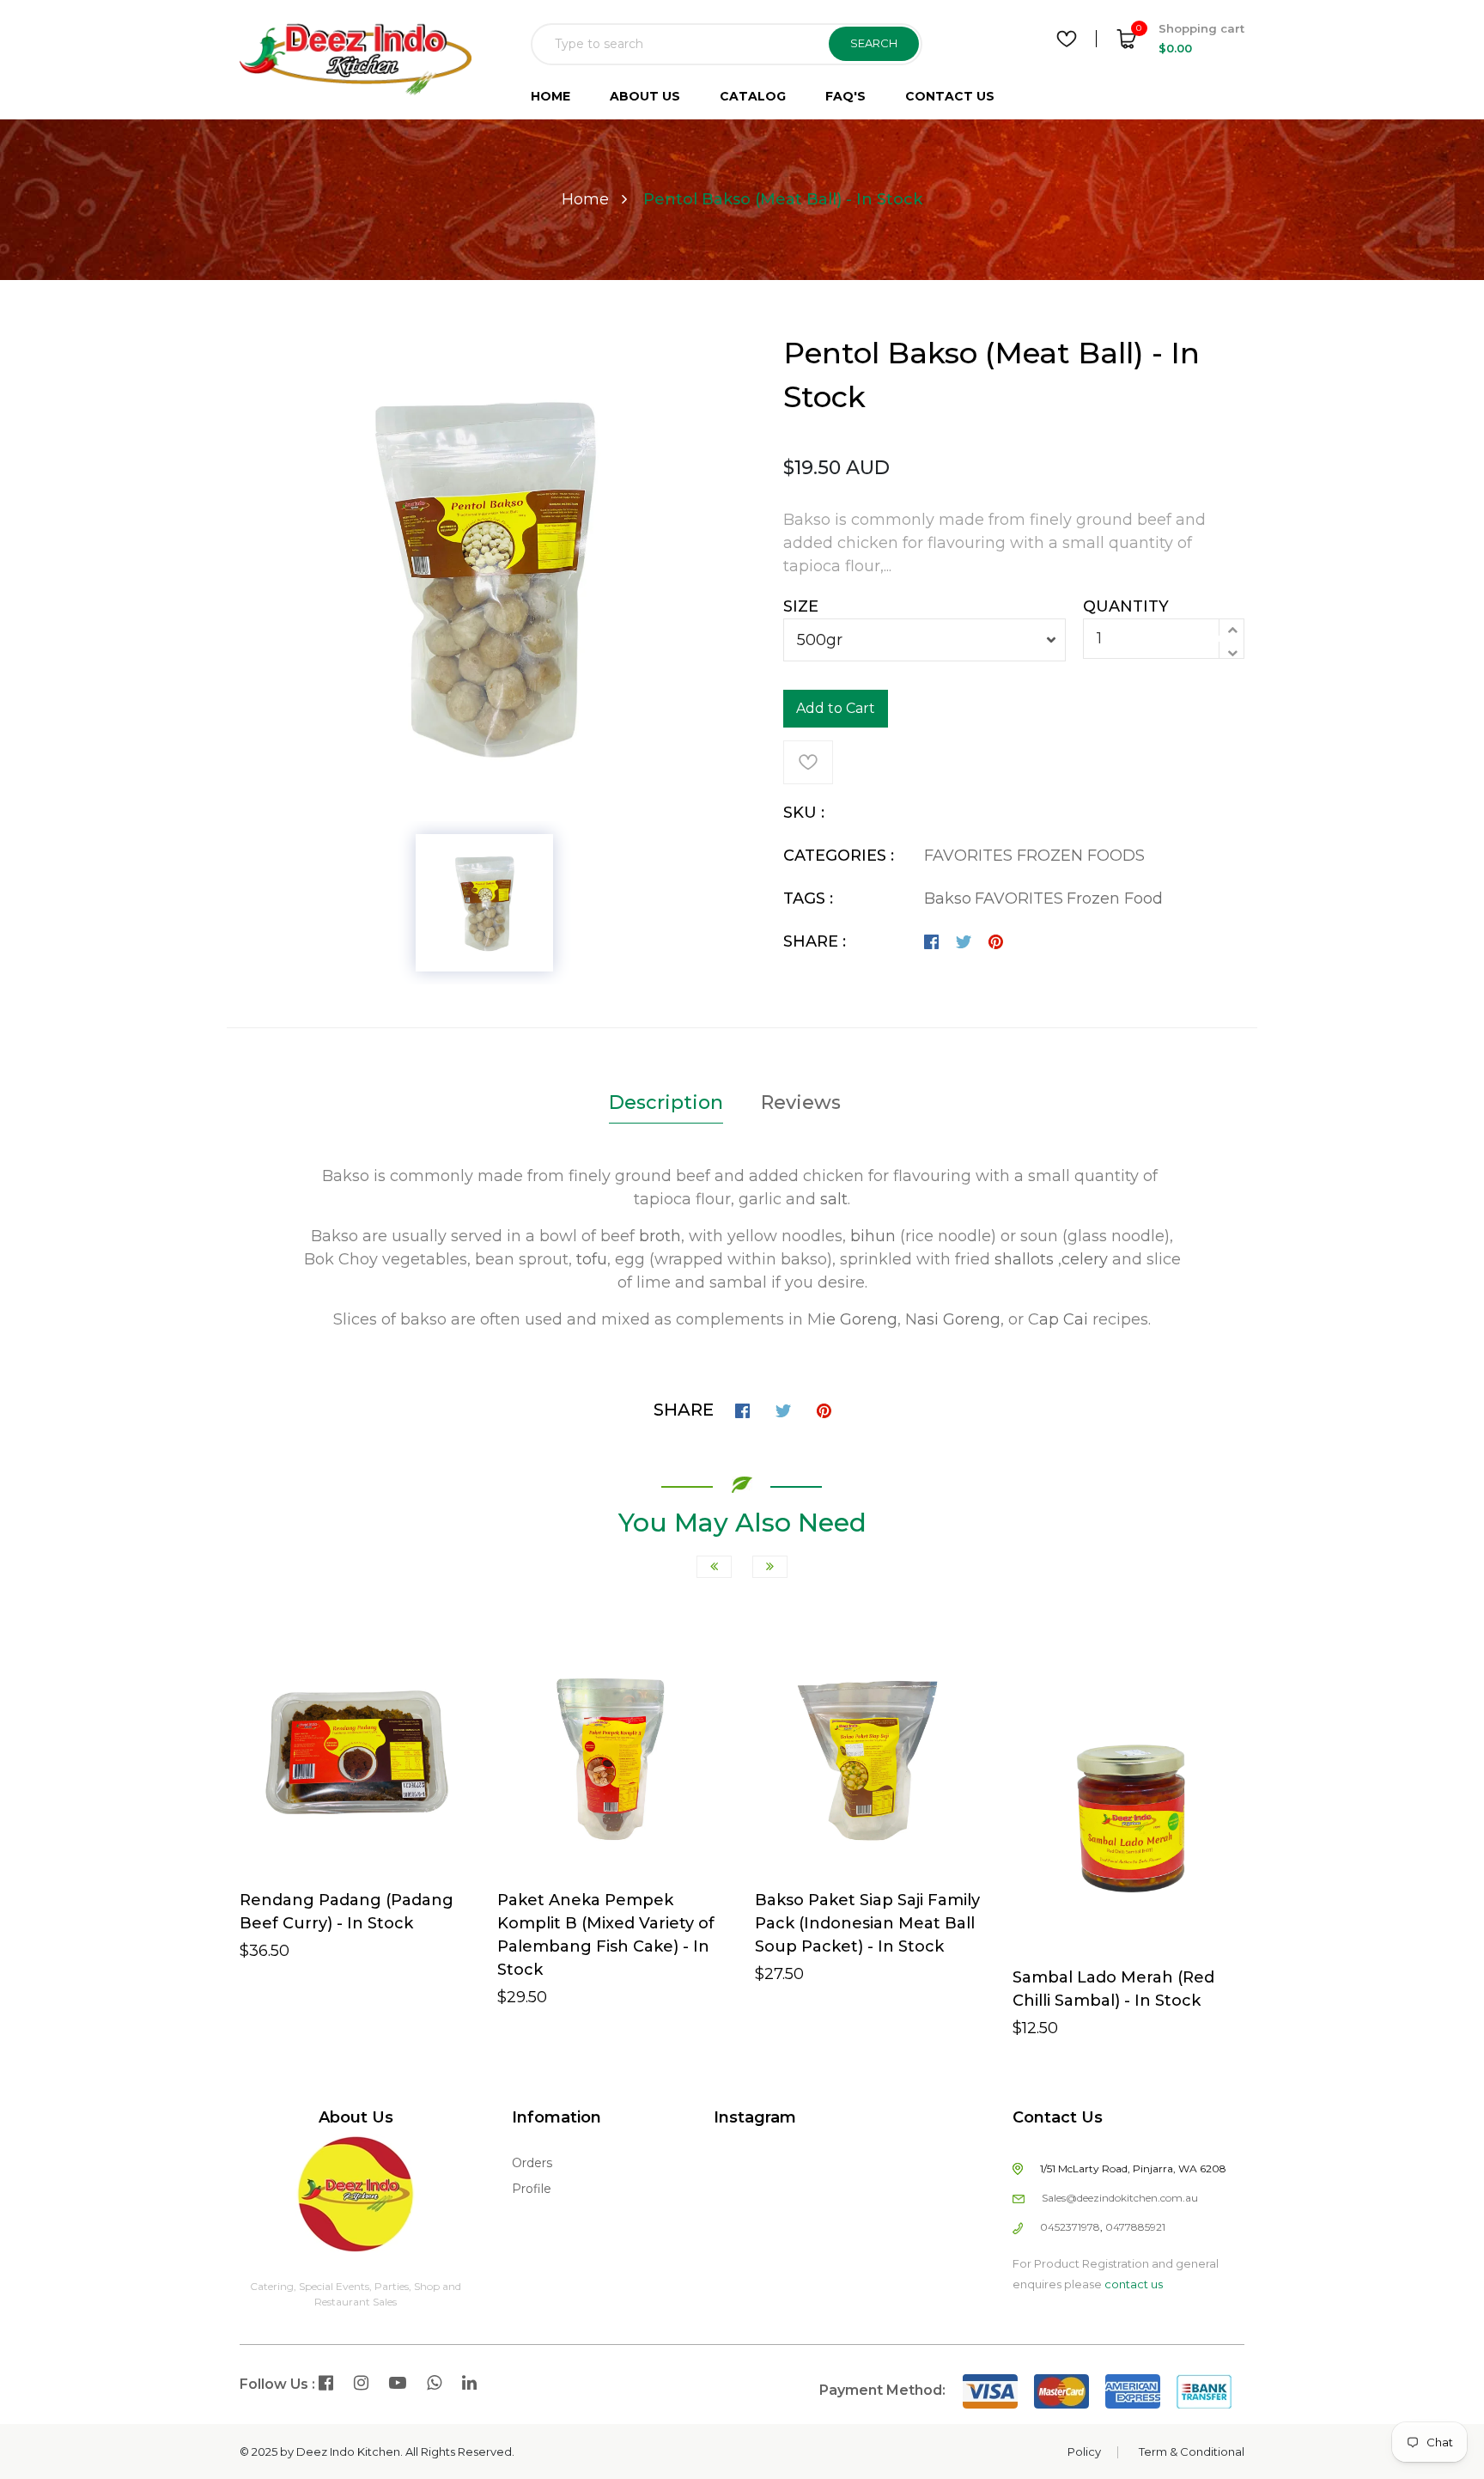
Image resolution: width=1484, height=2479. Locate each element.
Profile (532, 2189)
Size (801, 606)
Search (874, 43)
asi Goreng (959, 1319)
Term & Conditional (1192, 2452)
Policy (1084, 2452)
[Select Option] (584, 1888)
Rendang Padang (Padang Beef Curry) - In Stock (347, 1912)
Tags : (808, 898)
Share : (815, 941)
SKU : (804, 813)
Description (666, 1102)
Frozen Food (1115, 898)
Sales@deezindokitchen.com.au (1120, 2198)
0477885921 (1135, 2227)
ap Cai (1064, 1319)
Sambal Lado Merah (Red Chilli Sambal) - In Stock (1113, 1989)
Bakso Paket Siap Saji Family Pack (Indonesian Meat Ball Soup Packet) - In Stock (867, 1923)
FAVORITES (970, 856)
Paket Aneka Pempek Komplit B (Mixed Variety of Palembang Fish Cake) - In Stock (606, 1935)
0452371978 (1070, 2227)
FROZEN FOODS (1081, 856)
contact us (1134, 2284)
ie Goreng (860, 1319)
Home (585, 199)
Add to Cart (836, 708)
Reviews (801, 1102)
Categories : (839, 856)
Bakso (948, 898)
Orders (532, 2163)
